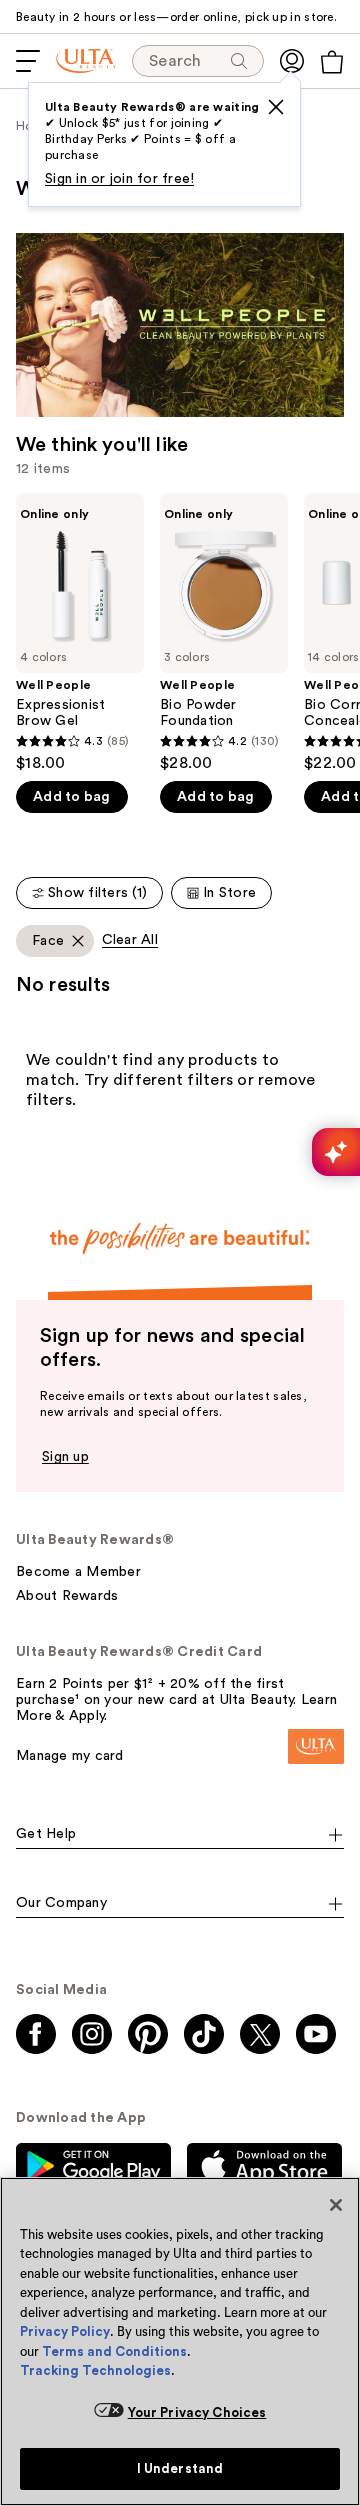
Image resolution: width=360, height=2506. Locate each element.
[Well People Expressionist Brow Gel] (80, 633)
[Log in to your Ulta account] (292, 61)
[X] (276, 107)
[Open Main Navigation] (28, 61)
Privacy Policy (65, 2331)
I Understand (180, 2468)
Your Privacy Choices (197, 2412)
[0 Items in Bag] (332, 62)
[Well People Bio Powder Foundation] (224, 633)
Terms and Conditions (114, 2351)
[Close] (336, 2205)
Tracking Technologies (95, 2370)
